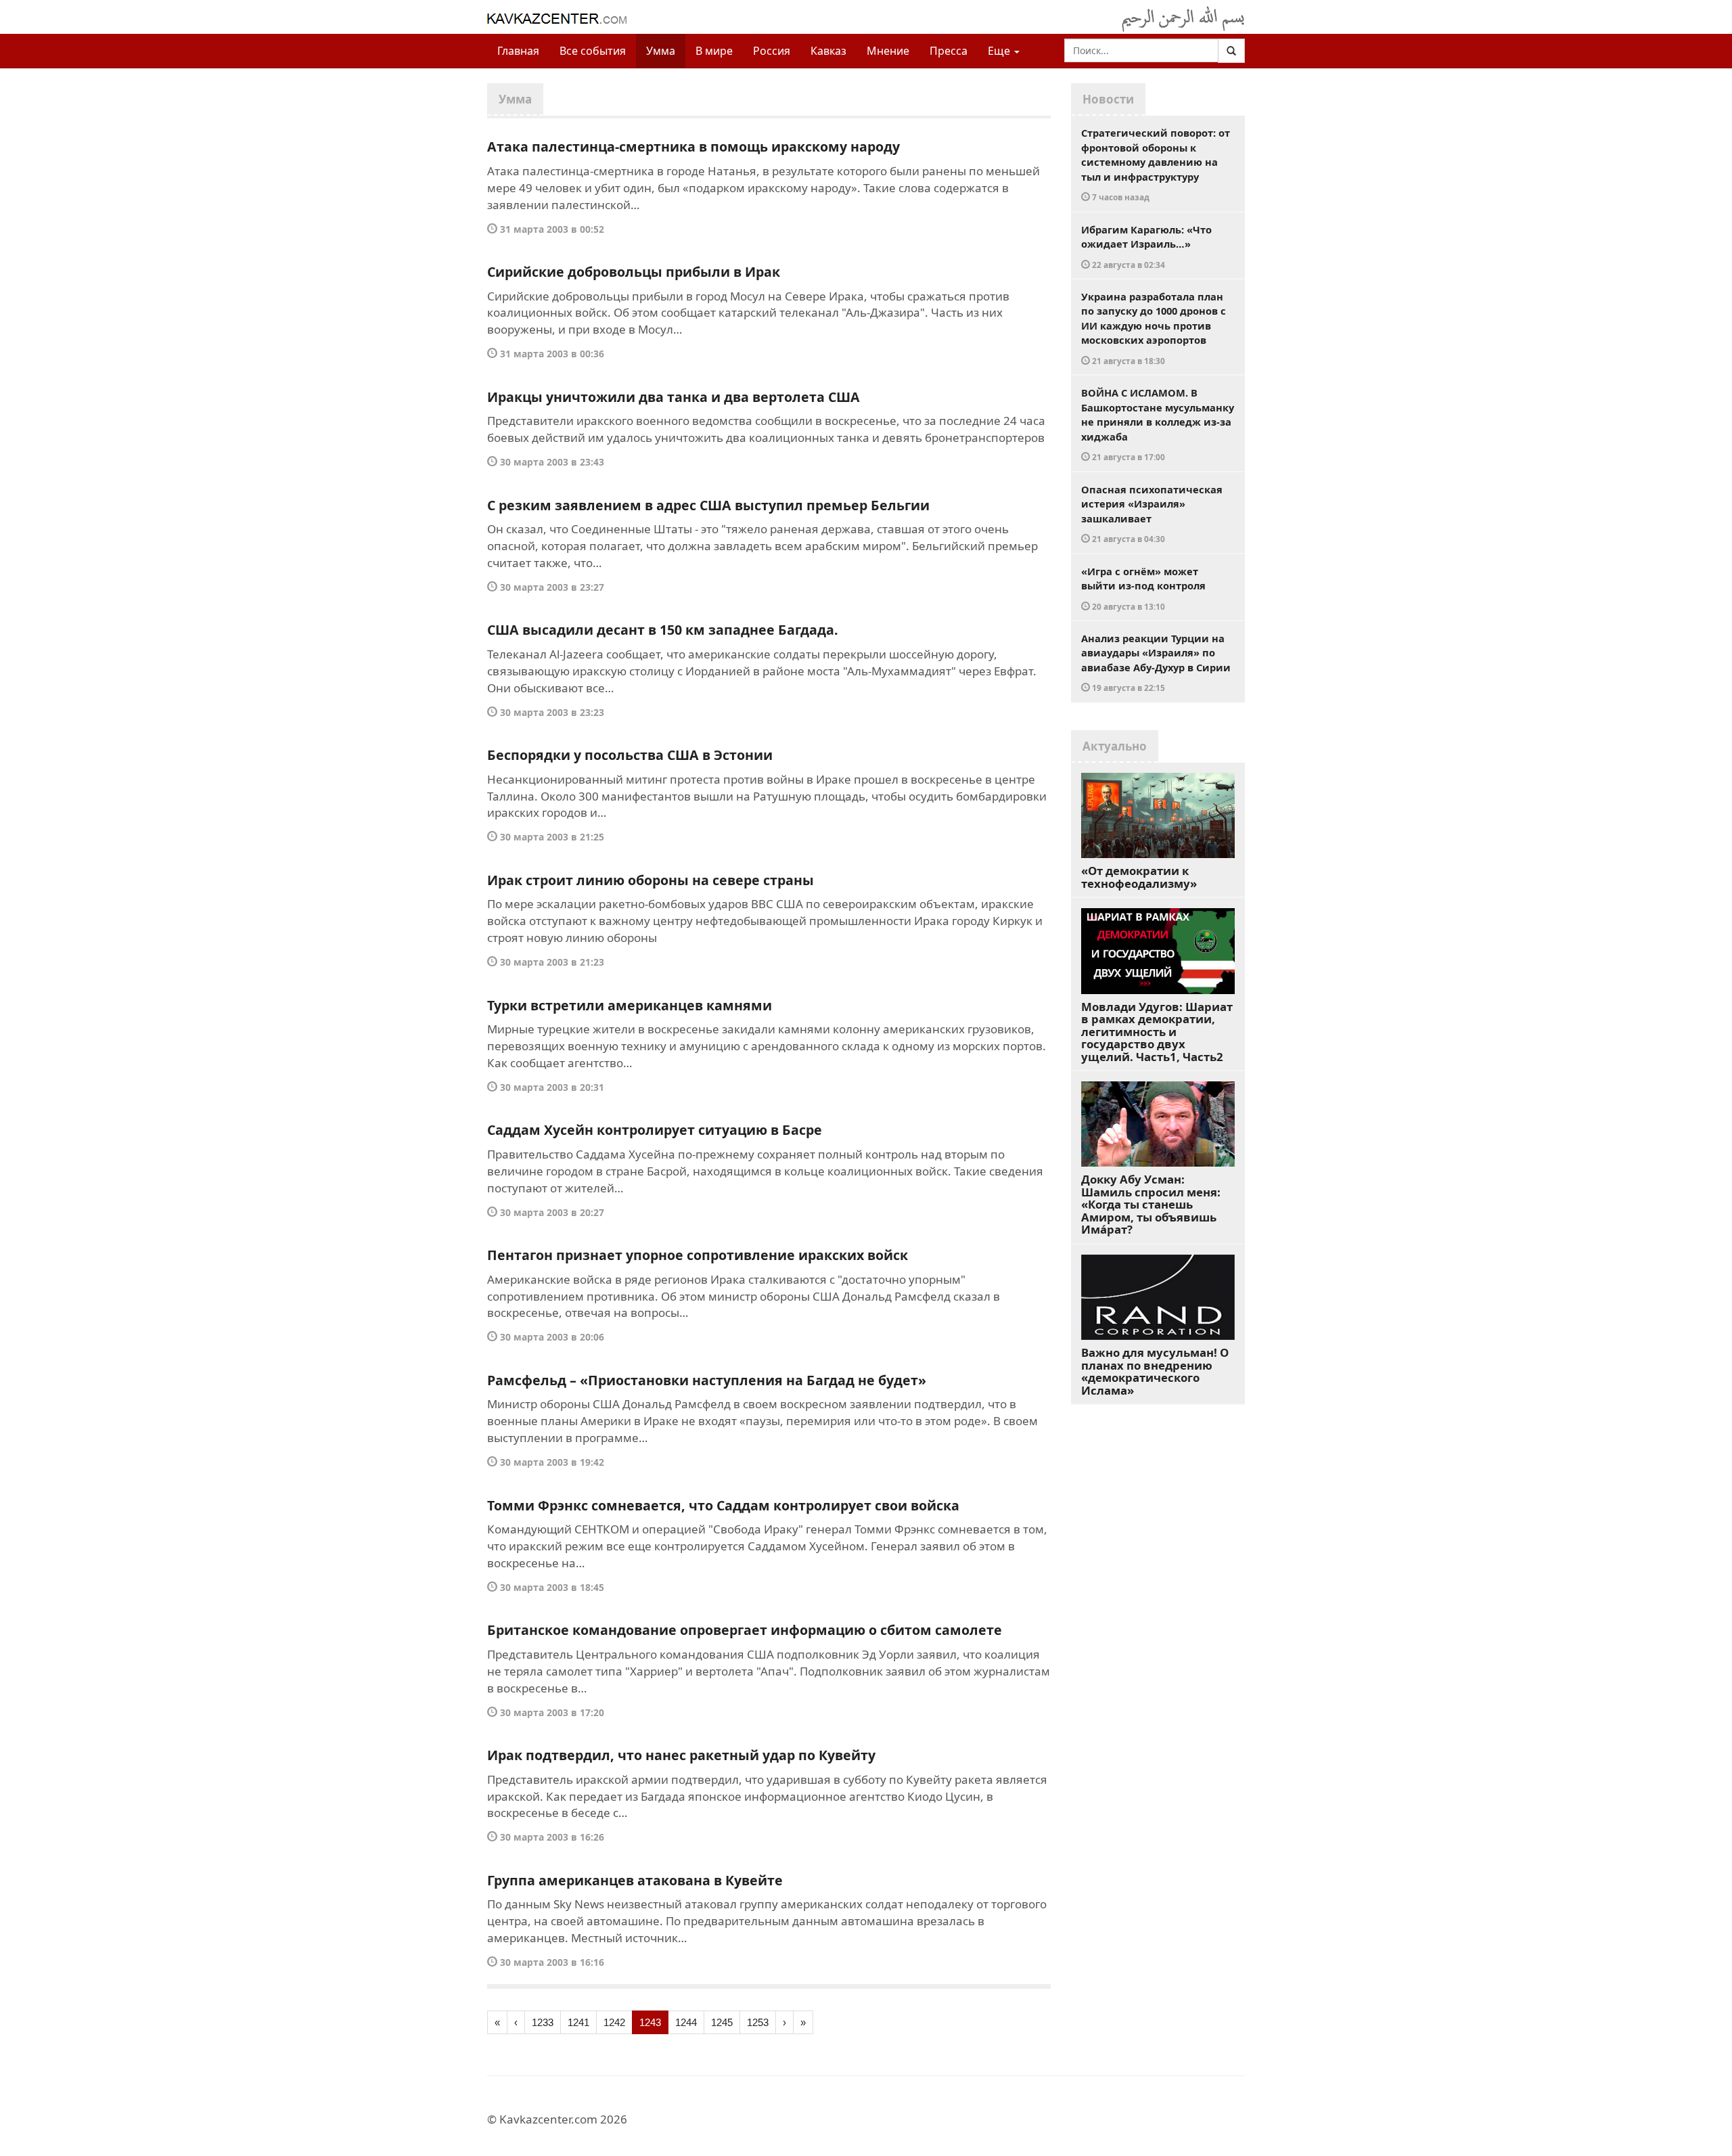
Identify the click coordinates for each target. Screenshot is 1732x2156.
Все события (593, 51)
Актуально (1115, 746)
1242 (614, 2022)
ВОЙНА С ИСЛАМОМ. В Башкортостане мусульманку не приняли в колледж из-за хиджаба (1158, 424)
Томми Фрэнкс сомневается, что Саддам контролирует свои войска (723, 1505)
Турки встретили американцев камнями (630, 1005)
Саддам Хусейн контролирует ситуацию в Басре (655, 1130)
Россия (772, 51)
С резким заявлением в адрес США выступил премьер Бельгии (708, 505)
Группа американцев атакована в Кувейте (635, 1880)
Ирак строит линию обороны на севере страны (651, 880)
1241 (578, 2022)
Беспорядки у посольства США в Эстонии (630, 755)
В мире (714, 51)
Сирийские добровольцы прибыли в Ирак (634, 272)
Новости (1108, 99)
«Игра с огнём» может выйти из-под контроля (1143, 588)
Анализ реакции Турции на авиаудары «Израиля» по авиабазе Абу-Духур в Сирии (1156, 662)
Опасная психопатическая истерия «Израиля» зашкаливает (1152, 514)
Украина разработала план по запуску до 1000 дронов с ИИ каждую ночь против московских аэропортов (1154, 328)
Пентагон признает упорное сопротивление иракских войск (698, 1255)
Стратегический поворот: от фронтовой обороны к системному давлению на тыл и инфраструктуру (1156, 164)
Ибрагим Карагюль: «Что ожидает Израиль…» (1146, 246)
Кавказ (828, 51)
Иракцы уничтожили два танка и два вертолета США (674, 397)
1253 (758, 2022)
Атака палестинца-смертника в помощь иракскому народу (693, 147)
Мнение (888, 51)
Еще (1000, 51)
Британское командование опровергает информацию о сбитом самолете (745, 1630)
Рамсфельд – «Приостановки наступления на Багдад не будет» (707, 1380)
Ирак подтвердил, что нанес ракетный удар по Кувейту (681, 1755)
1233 (543, 2022)
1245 (722, 2022)
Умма (661, 51)
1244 (686, 2022)
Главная (518, 51)
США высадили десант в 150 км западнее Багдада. (663, 630)
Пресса (949, 51)
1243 (650, 2022)
